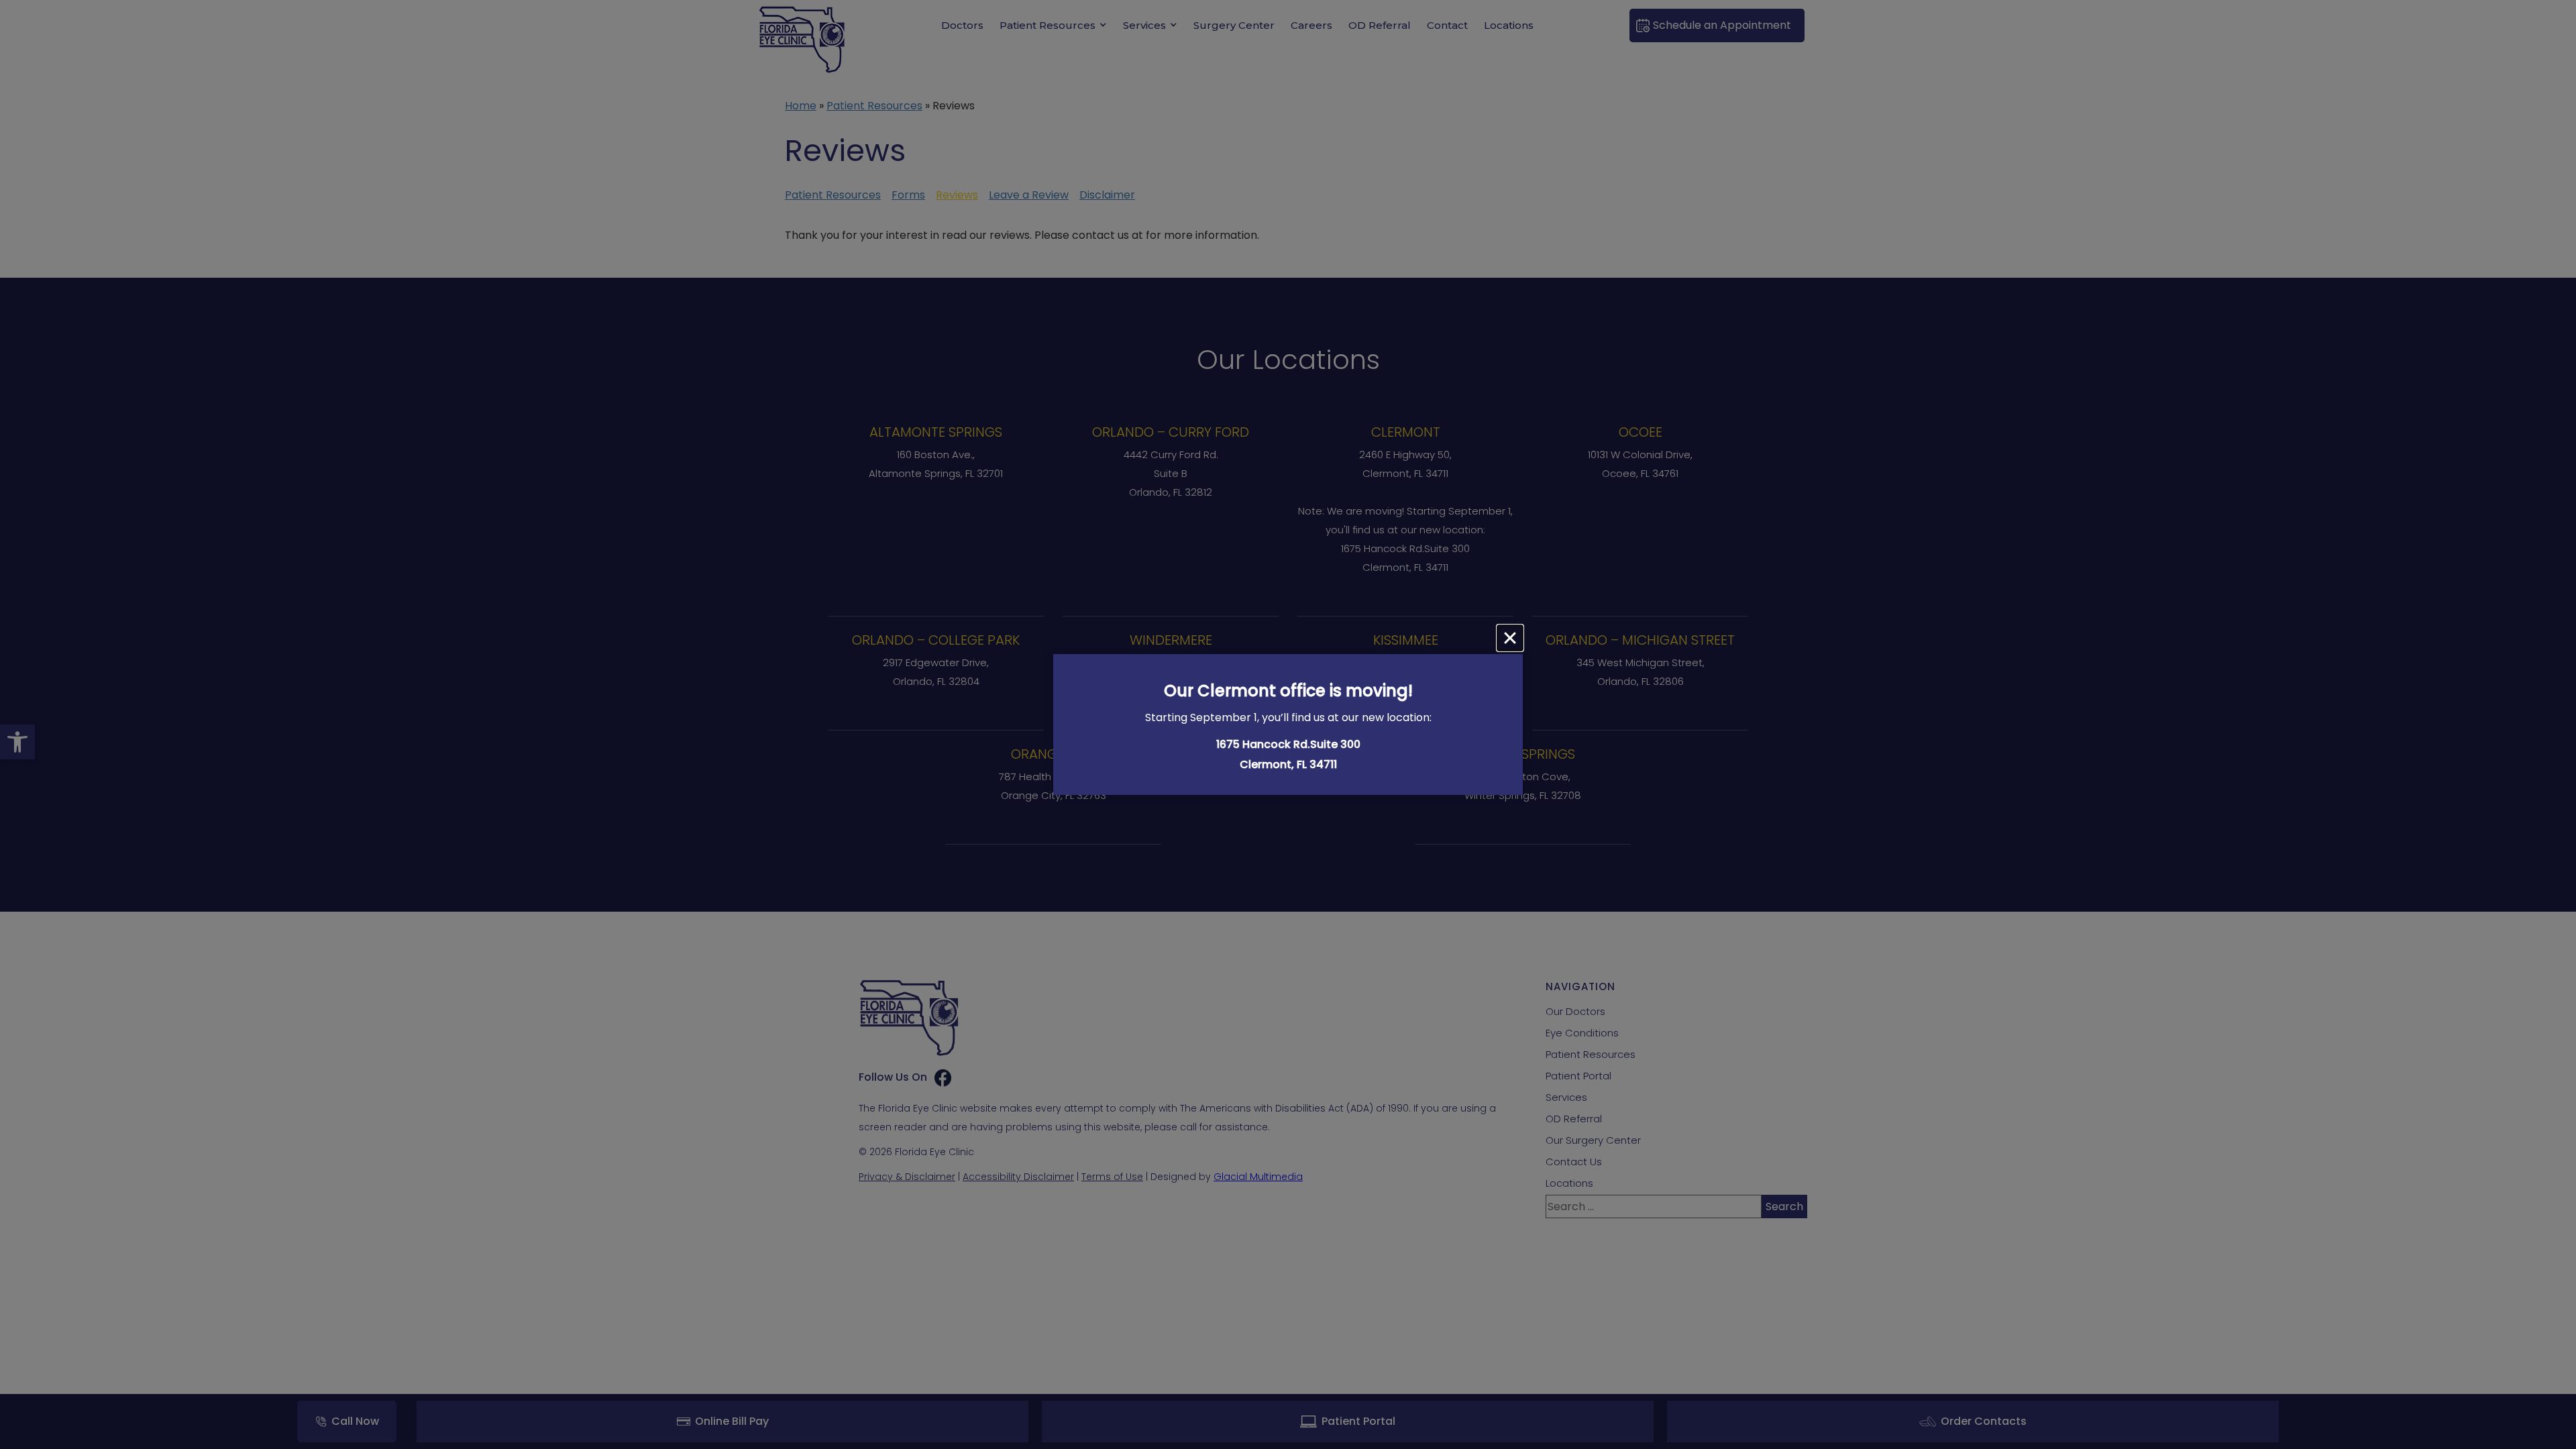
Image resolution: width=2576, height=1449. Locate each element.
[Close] (1510, 638)
